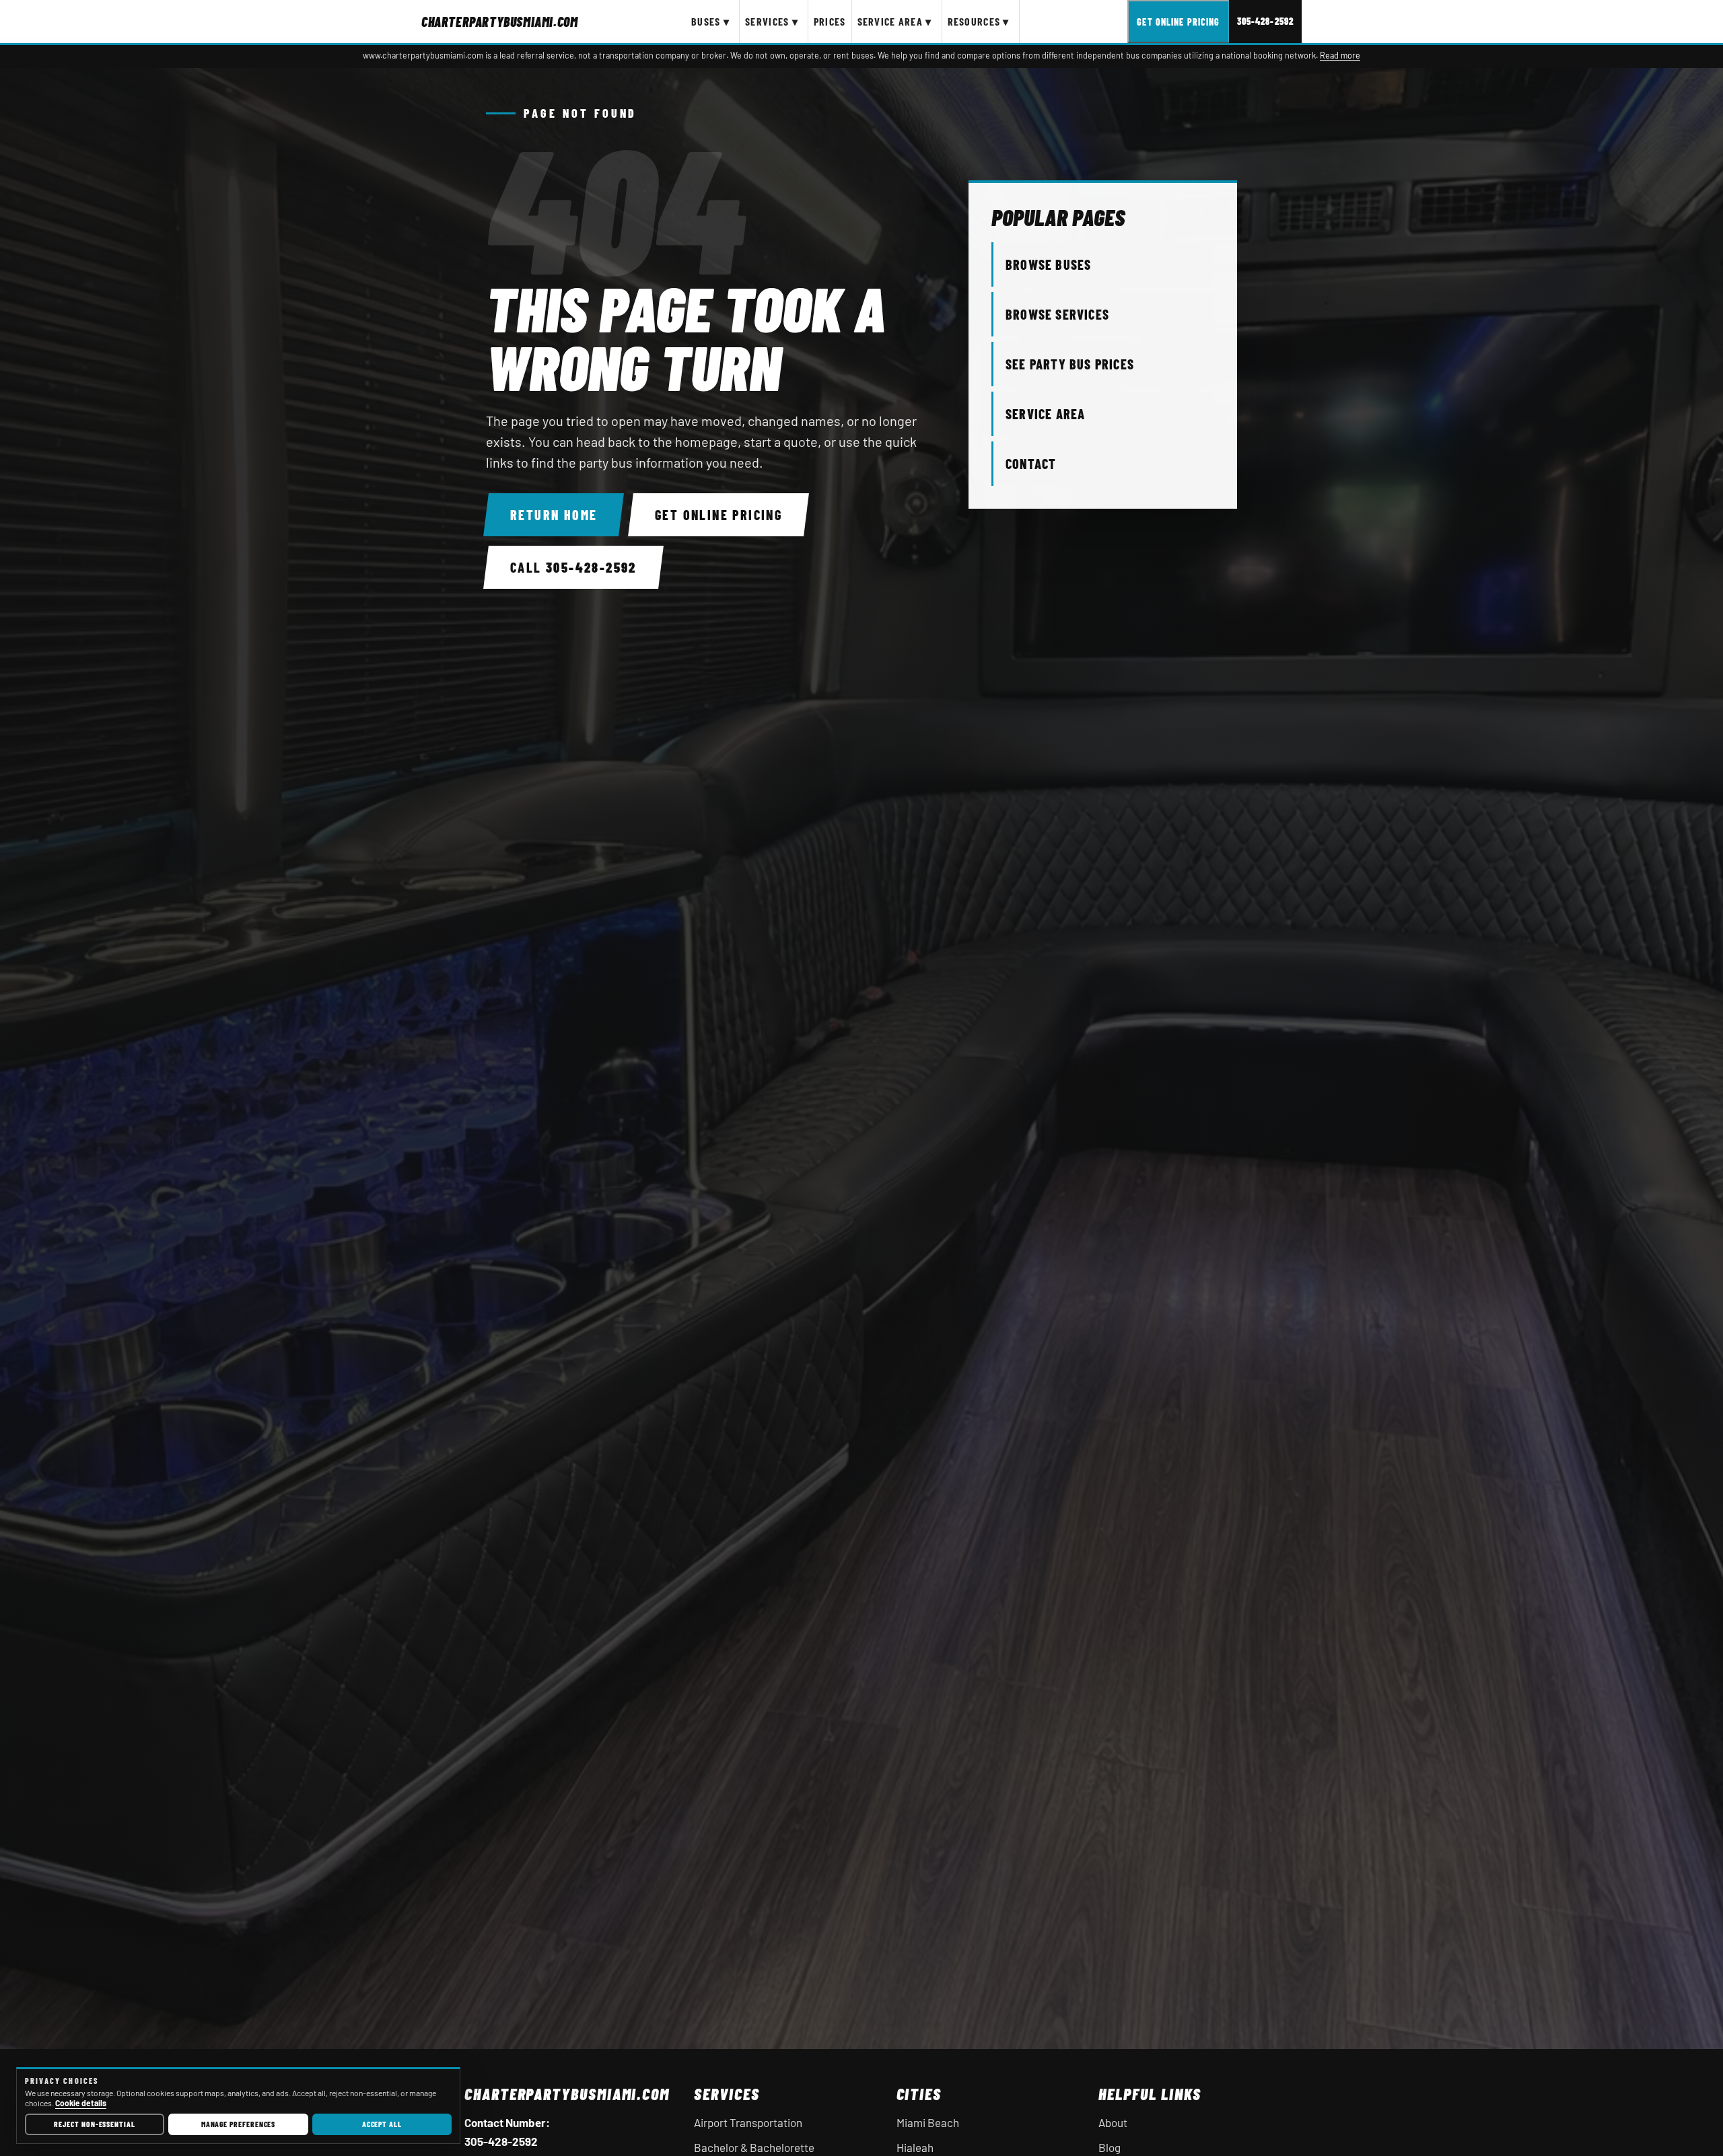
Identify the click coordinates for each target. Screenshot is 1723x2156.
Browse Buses (1048, 264)
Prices (830, 21)
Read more (1340, 55)
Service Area (1045, 414)
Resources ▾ (979, 21)
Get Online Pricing (1178, 22)
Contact (1031, 464)
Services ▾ (772, 21)
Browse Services (1057, 314)
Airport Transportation (748, 2122)
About (1113, 2122)
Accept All (382, 2124)
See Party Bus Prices (1070, 364)
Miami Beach (928, 2122)
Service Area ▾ (895, 21)
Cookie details (81, 2103)
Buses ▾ (710, 21)
